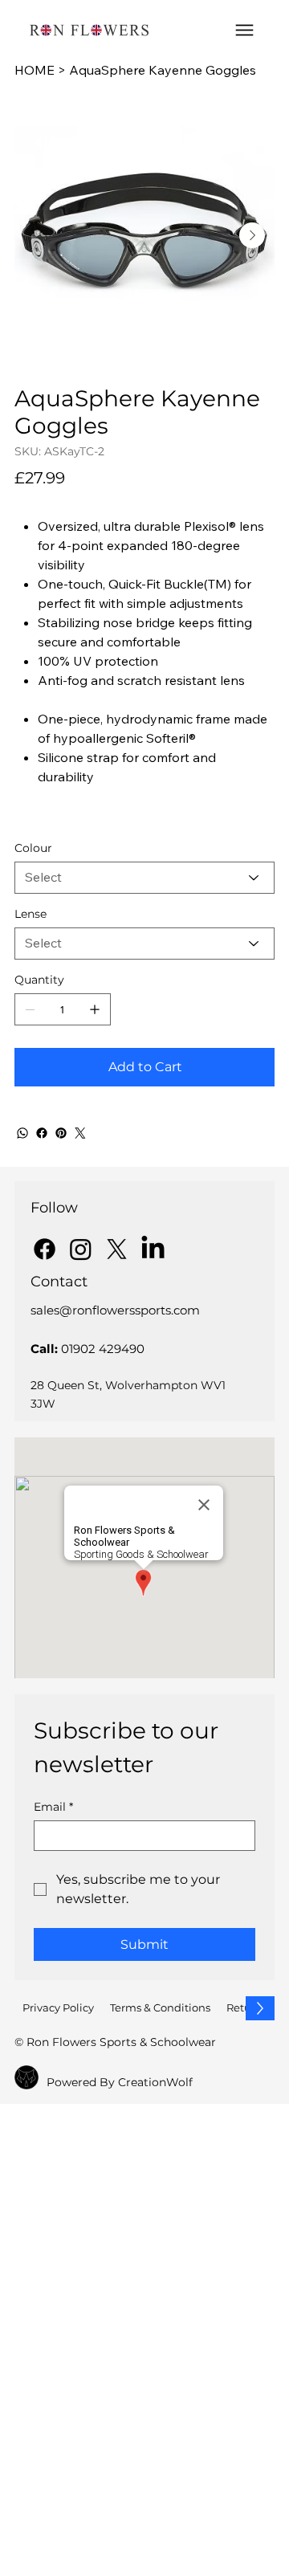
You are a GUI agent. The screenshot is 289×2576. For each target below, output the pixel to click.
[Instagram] (81, 1249)
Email (53, 1807)
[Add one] (95, 1009)
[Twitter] (80, 1133)
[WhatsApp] (22, 1133)
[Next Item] (252, 235)
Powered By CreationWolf (120, 2082)
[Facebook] (42, 1133)
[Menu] (244, 30)
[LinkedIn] (153, 1249)
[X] (117, 1249)
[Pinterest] (61, 1133)
